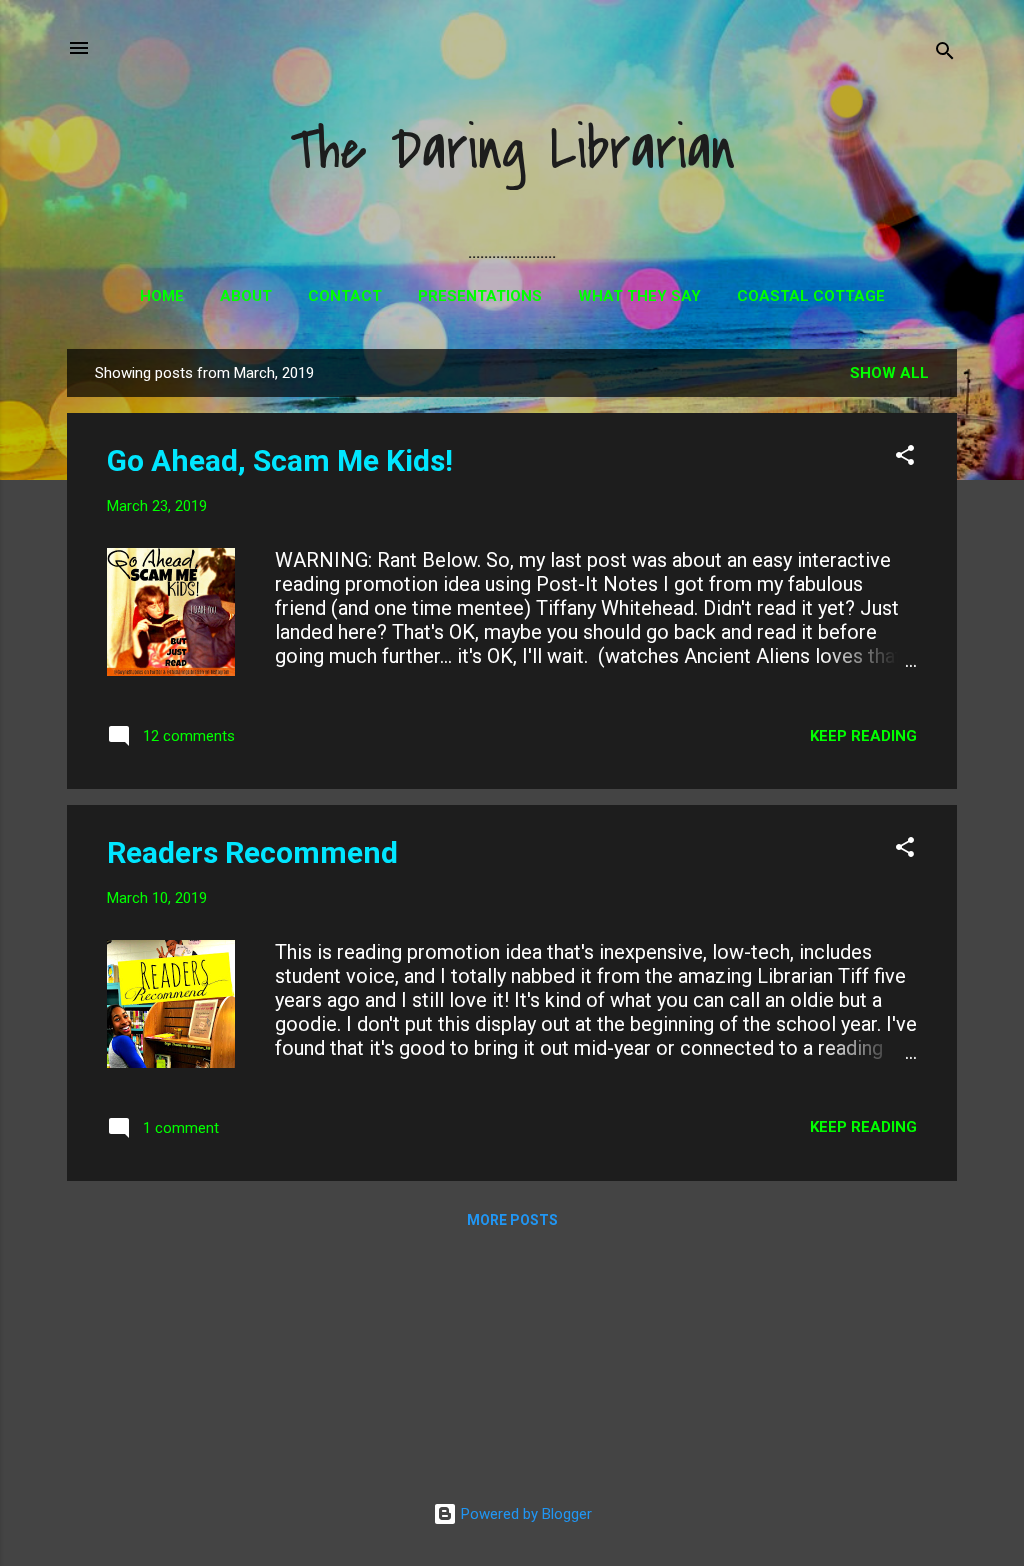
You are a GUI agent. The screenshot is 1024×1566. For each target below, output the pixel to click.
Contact (345, 296)
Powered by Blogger (524, 1514)
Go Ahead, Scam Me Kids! (280, 460)
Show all (889, 373)
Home (162, 296)
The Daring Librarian (512, 150)
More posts (512, 1220)
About (246, 296)
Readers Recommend (252, 852)
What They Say (639, 296)
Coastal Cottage (811, 296)
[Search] (945, 54)
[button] (905, 458)
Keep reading (863, 736)
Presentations (480, 296)
